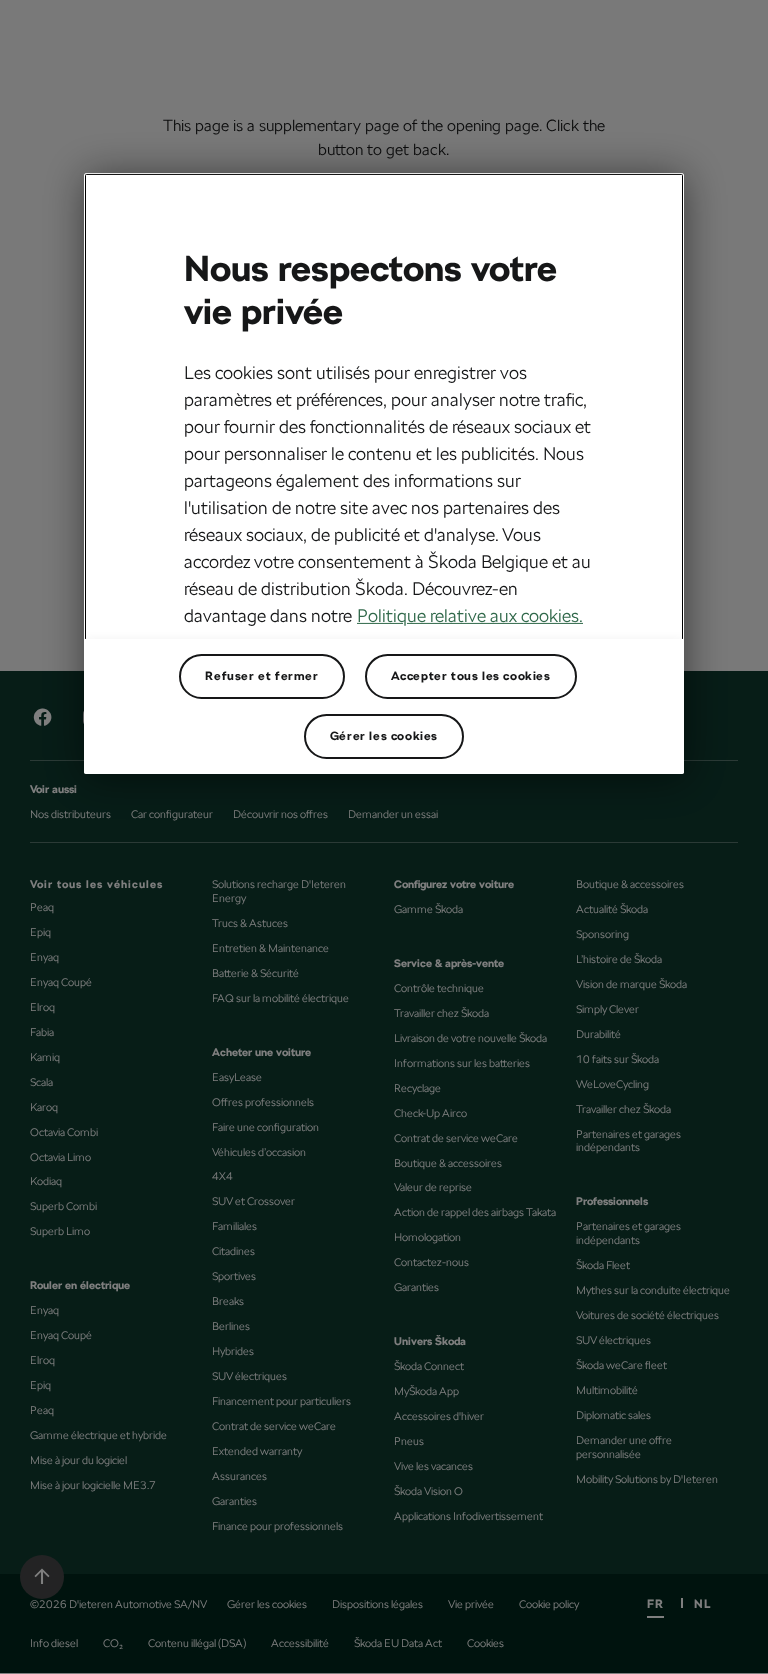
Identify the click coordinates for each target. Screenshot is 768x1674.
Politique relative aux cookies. (470, 615)
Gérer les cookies (384, 736)
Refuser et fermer (261, 676)
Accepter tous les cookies (471, 676)
